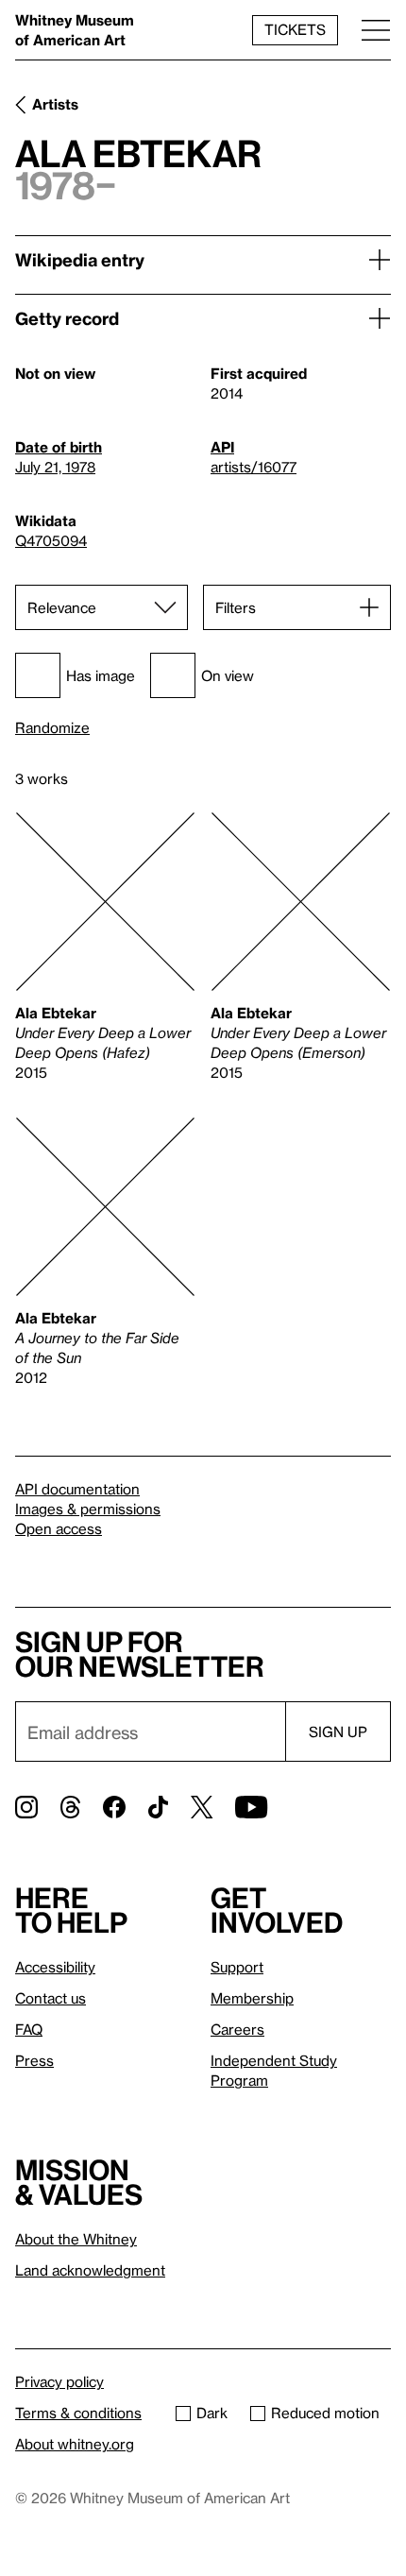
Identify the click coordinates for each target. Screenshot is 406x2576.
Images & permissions (88, 1509)
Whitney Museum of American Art (75, 30)
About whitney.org (75, 2444)
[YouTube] (251, 1807)
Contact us (51, 1998)
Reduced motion (325, 2413)
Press (34, 2060)
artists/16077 (254, 467)
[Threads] (70, 1807)
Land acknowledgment (90, 2270)
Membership (252, 1998)
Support (237, 1967)
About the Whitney (76, 2239)
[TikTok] (158, 1807)
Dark (212, 2413)
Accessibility (55, 1967)
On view (228, 675)
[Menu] (376, 30)
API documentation (77, 1489)
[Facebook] (114, 1807)
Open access (59, 1528)
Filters (236, 607)
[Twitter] (202, 1807)
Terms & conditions (78, 2413)
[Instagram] (26, 1807)
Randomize (52, 728)
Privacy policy (59, 2381)
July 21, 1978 (55, 467)
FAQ (29, 2029)
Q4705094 (51, 540)
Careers (237, 2029)
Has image (101, 675)
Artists (55, 104)
